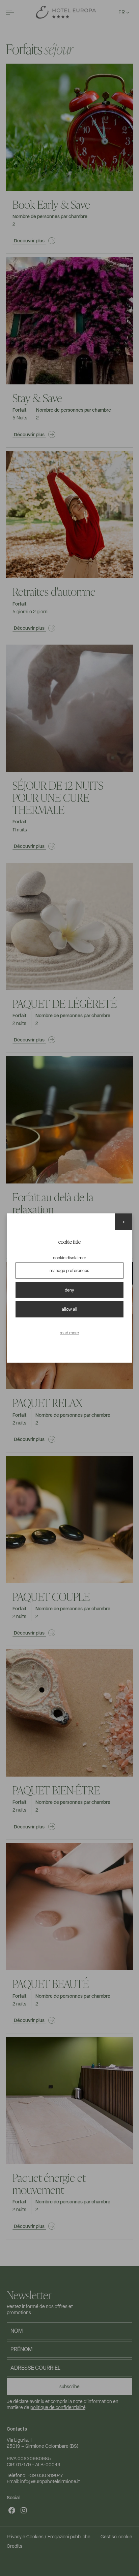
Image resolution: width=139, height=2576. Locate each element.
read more (69, 1332)
